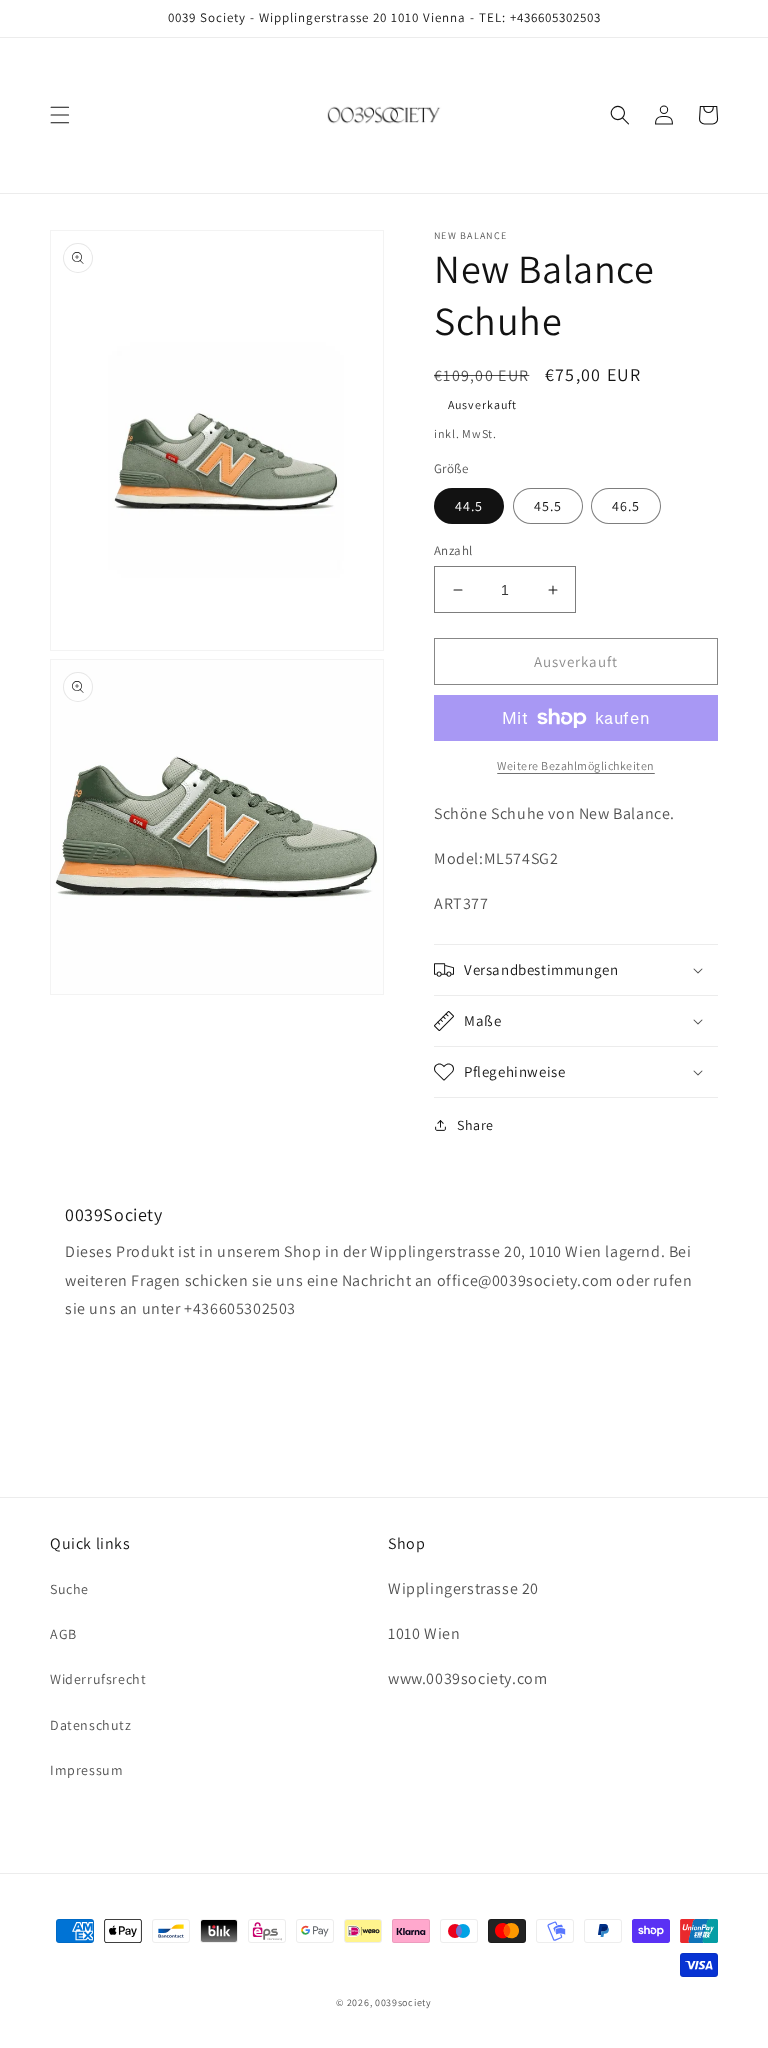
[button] (60, 115)
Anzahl (453, 550)
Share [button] (475, 1125)
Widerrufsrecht (98, 1679)
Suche (69, 1589)
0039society (403, 2002)
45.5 (548, 506)
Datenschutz (91, 1725)
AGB (63, 1634)
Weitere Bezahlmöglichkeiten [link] (576, 765)
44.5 (469, 506)
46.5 (626, 506)
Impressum (86, 1770)
